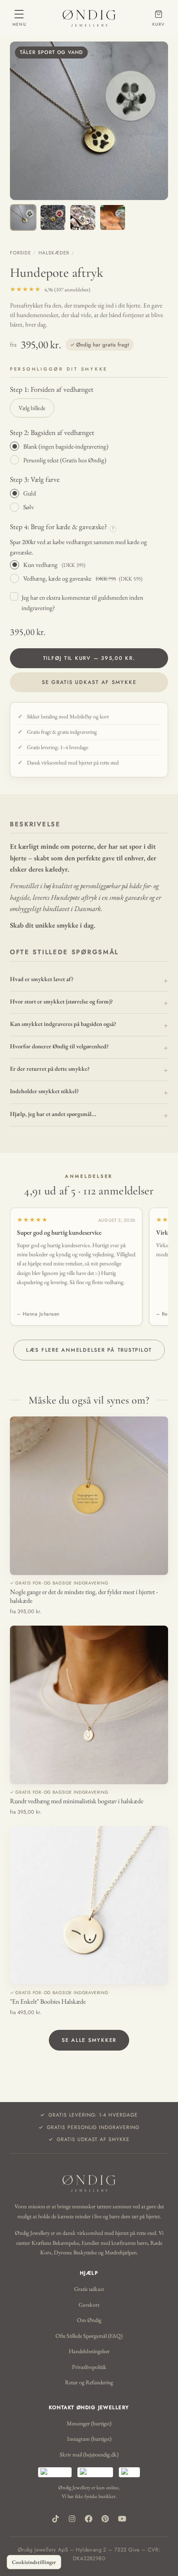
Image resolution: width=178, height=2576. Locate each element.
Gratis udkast (89, 2289)
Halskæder (54, 253)
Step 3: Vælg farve (35, 479)
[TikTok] (55, 2519)
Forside (20, 253)
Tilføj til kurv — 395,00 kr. (89, 658)
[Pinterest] (105, 2519)
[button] (89, 121)
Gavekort (89, 2305)
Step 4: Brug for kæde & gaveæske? (62, 527)
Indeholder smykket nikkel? (44, 1091)
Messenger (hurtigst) (89, 2423)
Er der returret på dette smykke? (50, 1068)
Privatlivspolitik (89, 2367)
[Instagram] (72, 2519)
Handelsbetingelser (89, 2351)
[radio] (89, 446)
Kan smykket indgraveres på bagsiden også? (63, 1024)
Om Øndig (89, 2320)
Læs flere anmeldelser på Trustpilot (89, 1350)
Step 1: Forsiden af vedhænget (52, 389)
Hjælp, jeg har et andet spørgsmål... (53, 1114)
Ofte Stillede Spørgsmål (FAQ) (89, 2336)
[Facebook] (89, 2519)
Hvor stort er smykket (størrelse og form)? (61, 1001)
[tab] (23, 217)
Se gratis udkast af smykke (89, 682)
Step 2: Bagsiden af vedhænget (52, 432)
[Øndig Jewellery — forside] (89, 18)
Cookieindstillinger (34, 2562)
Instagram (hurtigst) (89, 2439)
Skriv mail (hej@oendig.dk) (89, 2454)
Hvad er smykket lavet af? (42, 979)
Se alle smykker (89, 2040)
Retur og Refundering (89, 2382)
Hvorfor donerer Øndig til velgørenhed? (59, 1046)
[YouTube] (122, 2519)
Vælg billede (32, 408)
